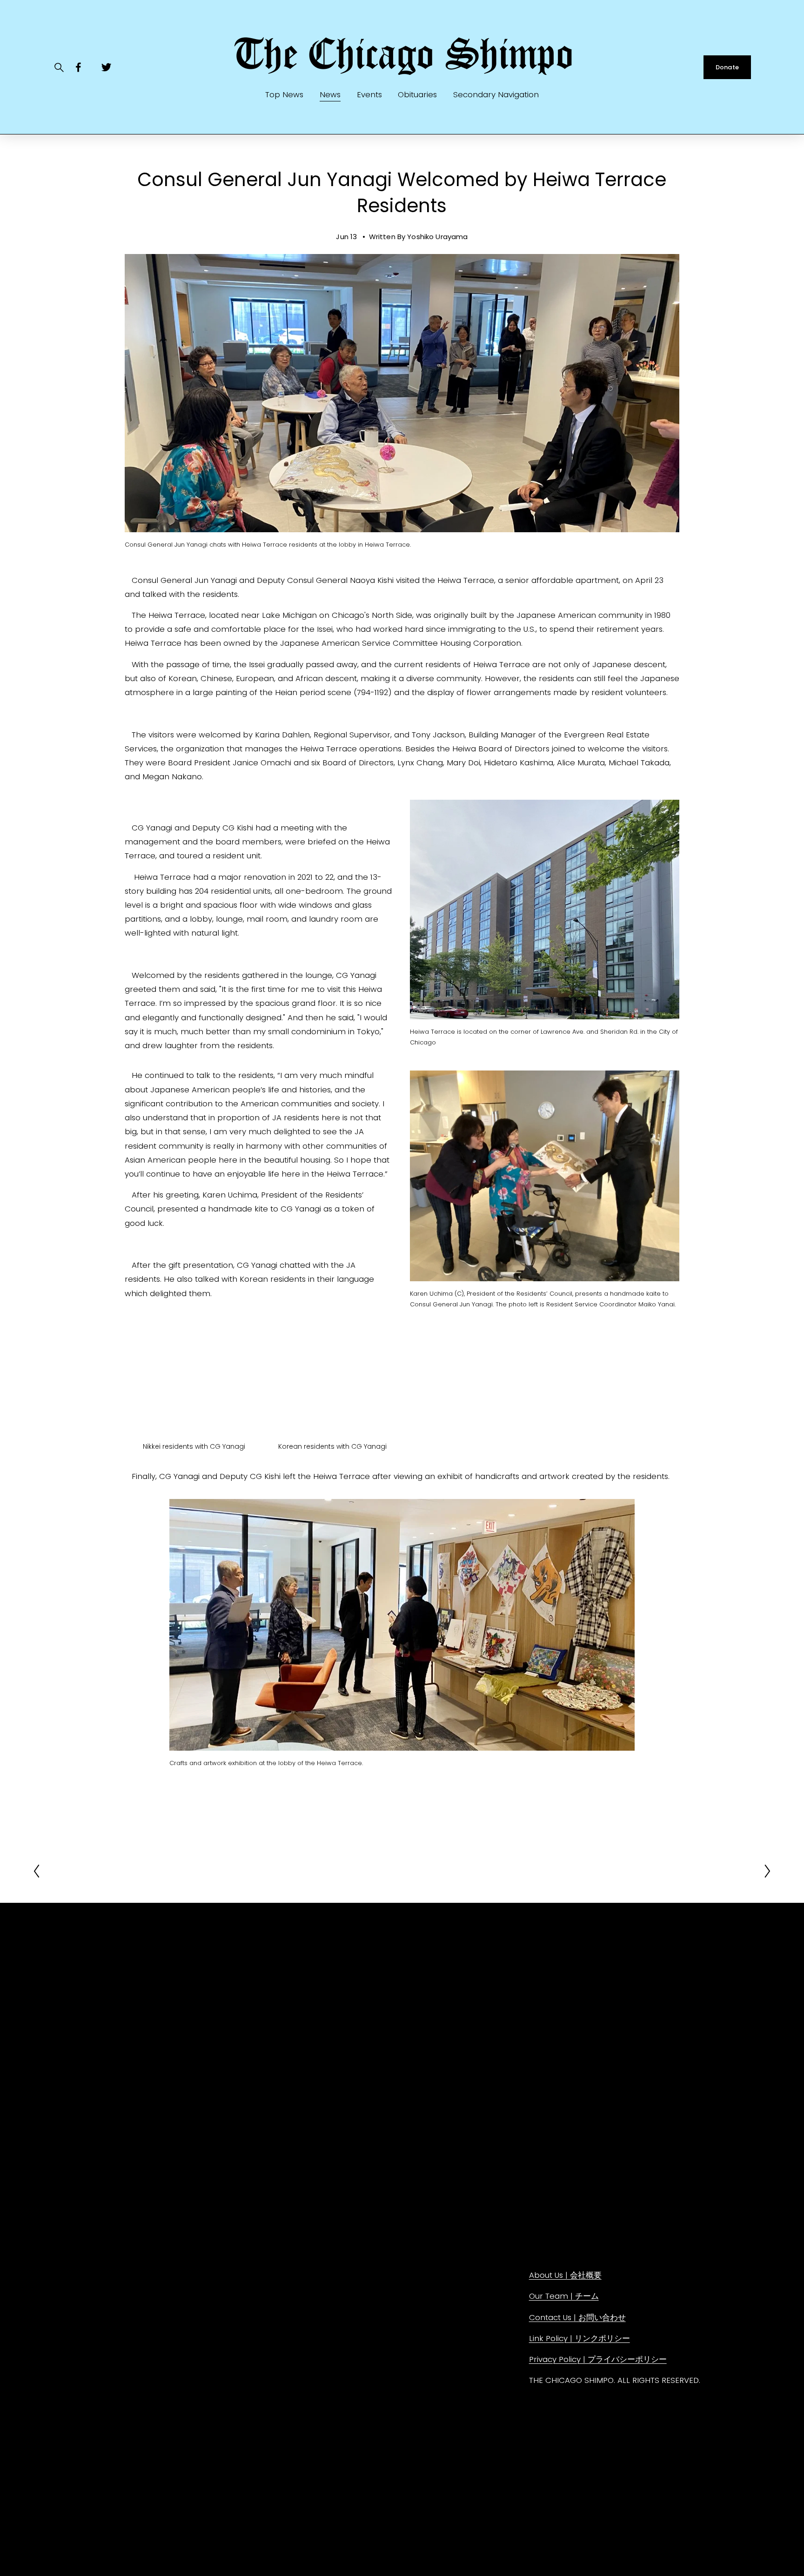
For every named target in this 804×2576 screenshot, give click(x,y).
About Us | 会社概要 (565, 2275)
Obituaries (417, 94)
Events (369, 94)
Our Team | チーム (564, 2296)
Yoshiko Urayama (437, 237)
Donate (727, 67)
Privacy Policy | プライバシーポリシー (598, 2359)
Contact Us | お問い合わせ (577, 2317)
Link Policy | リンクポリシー (580, 2338)
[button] (194, 1390)
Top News (284, 94)
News (330, 94)
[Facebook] (78, 67)
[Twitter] (106, 67)
